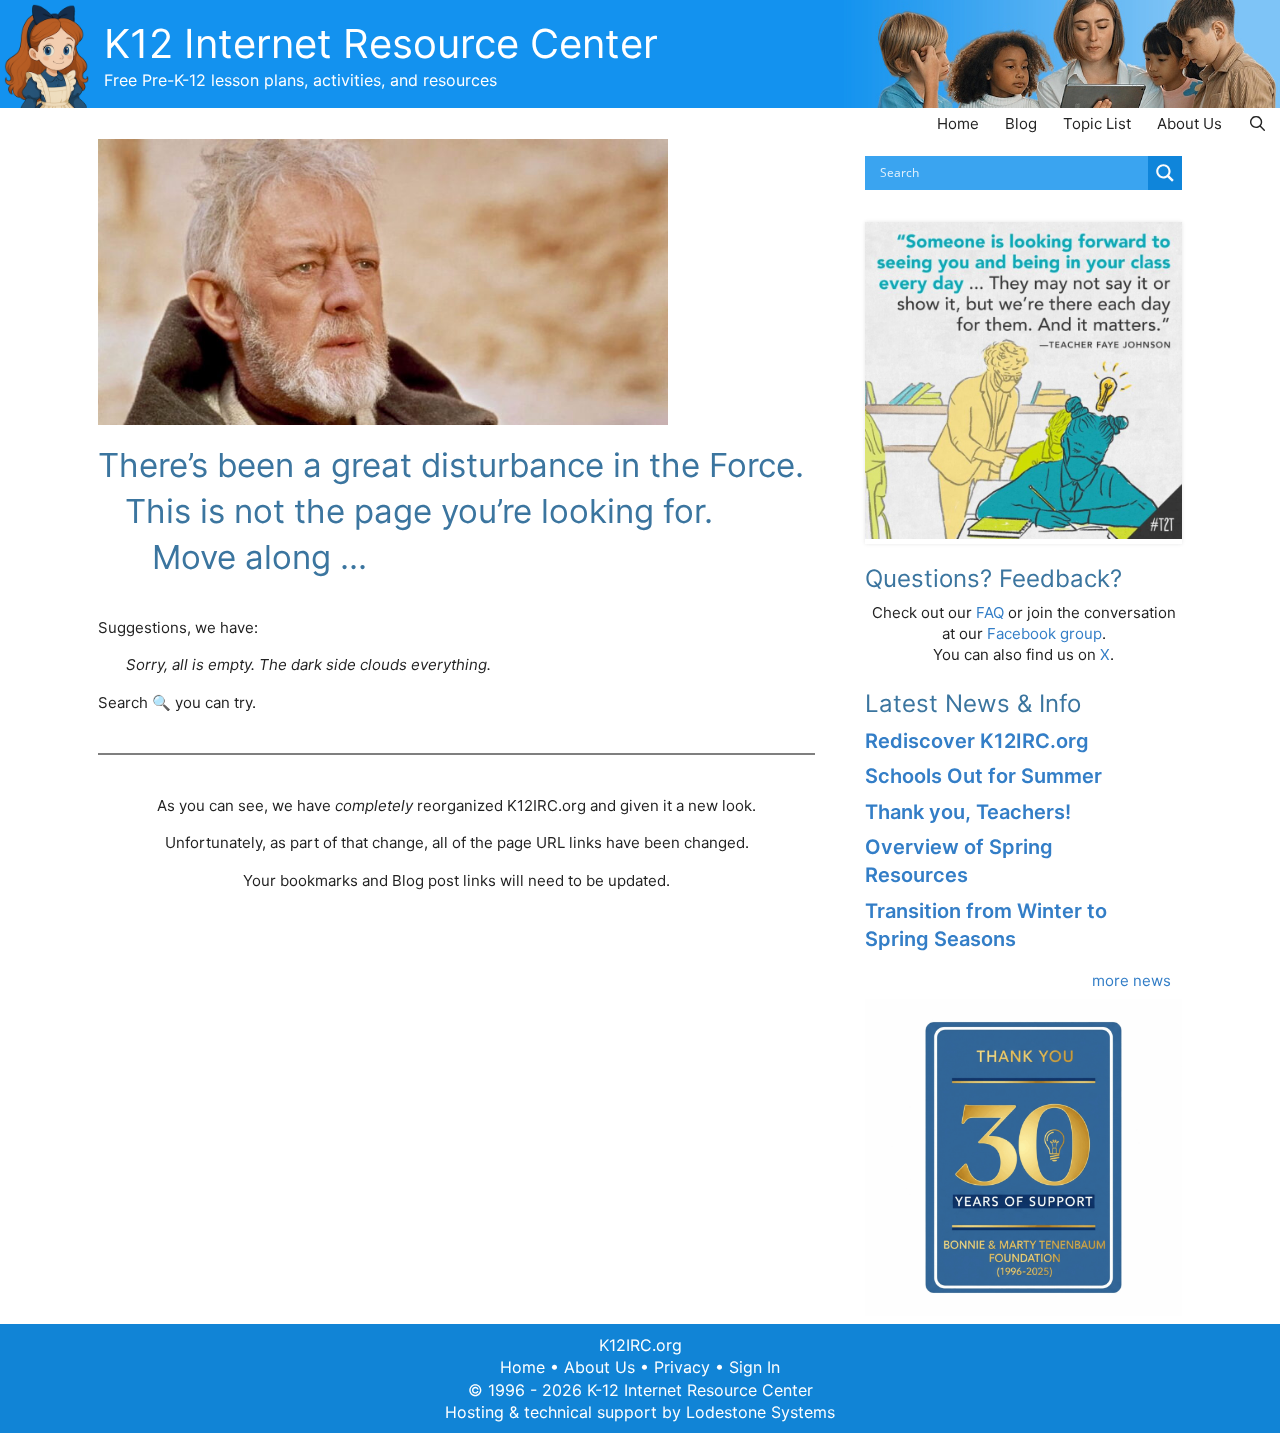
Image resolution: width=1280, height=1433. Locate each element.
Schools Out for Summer (983, 776)
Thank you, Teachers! (968, 812)
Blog (1021, 123)
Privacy (682, 1367)
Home (958, 123)
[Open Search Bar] (1257, 123)
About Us (1189, 123)
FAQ (990, 612)
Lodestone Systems (760, 1412)
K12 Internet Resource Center (381, 43)
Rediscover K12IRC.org (977, 741)
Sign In (754, 1367)
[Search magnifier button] (1165, 173)
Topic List (1097, 123)
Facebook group (1044, 633)
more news (1131, 980)
